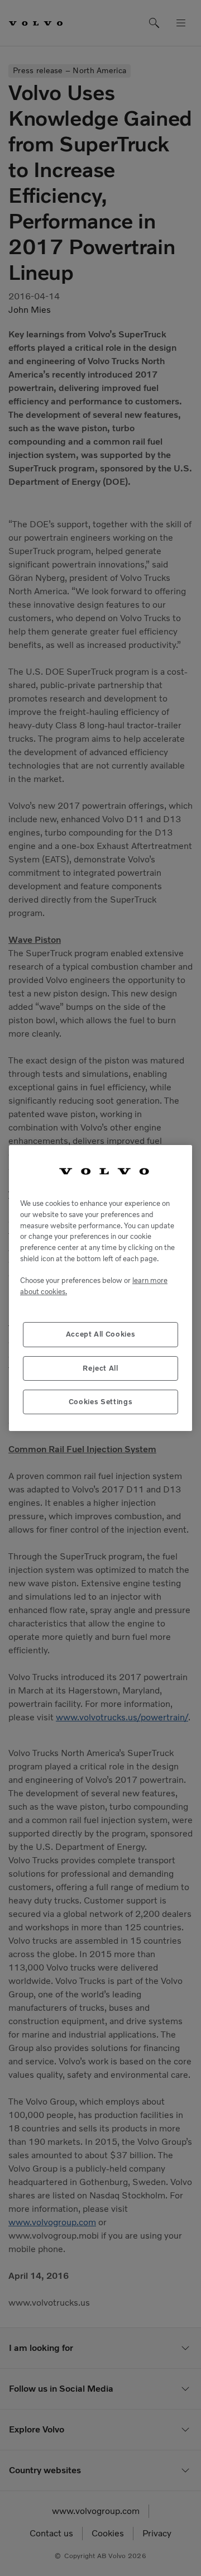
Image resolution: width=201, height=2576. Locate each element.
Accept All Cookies (101, 1334)
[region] (100, 1288)
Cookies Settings (101, 1402)
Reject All (100, 1368)
